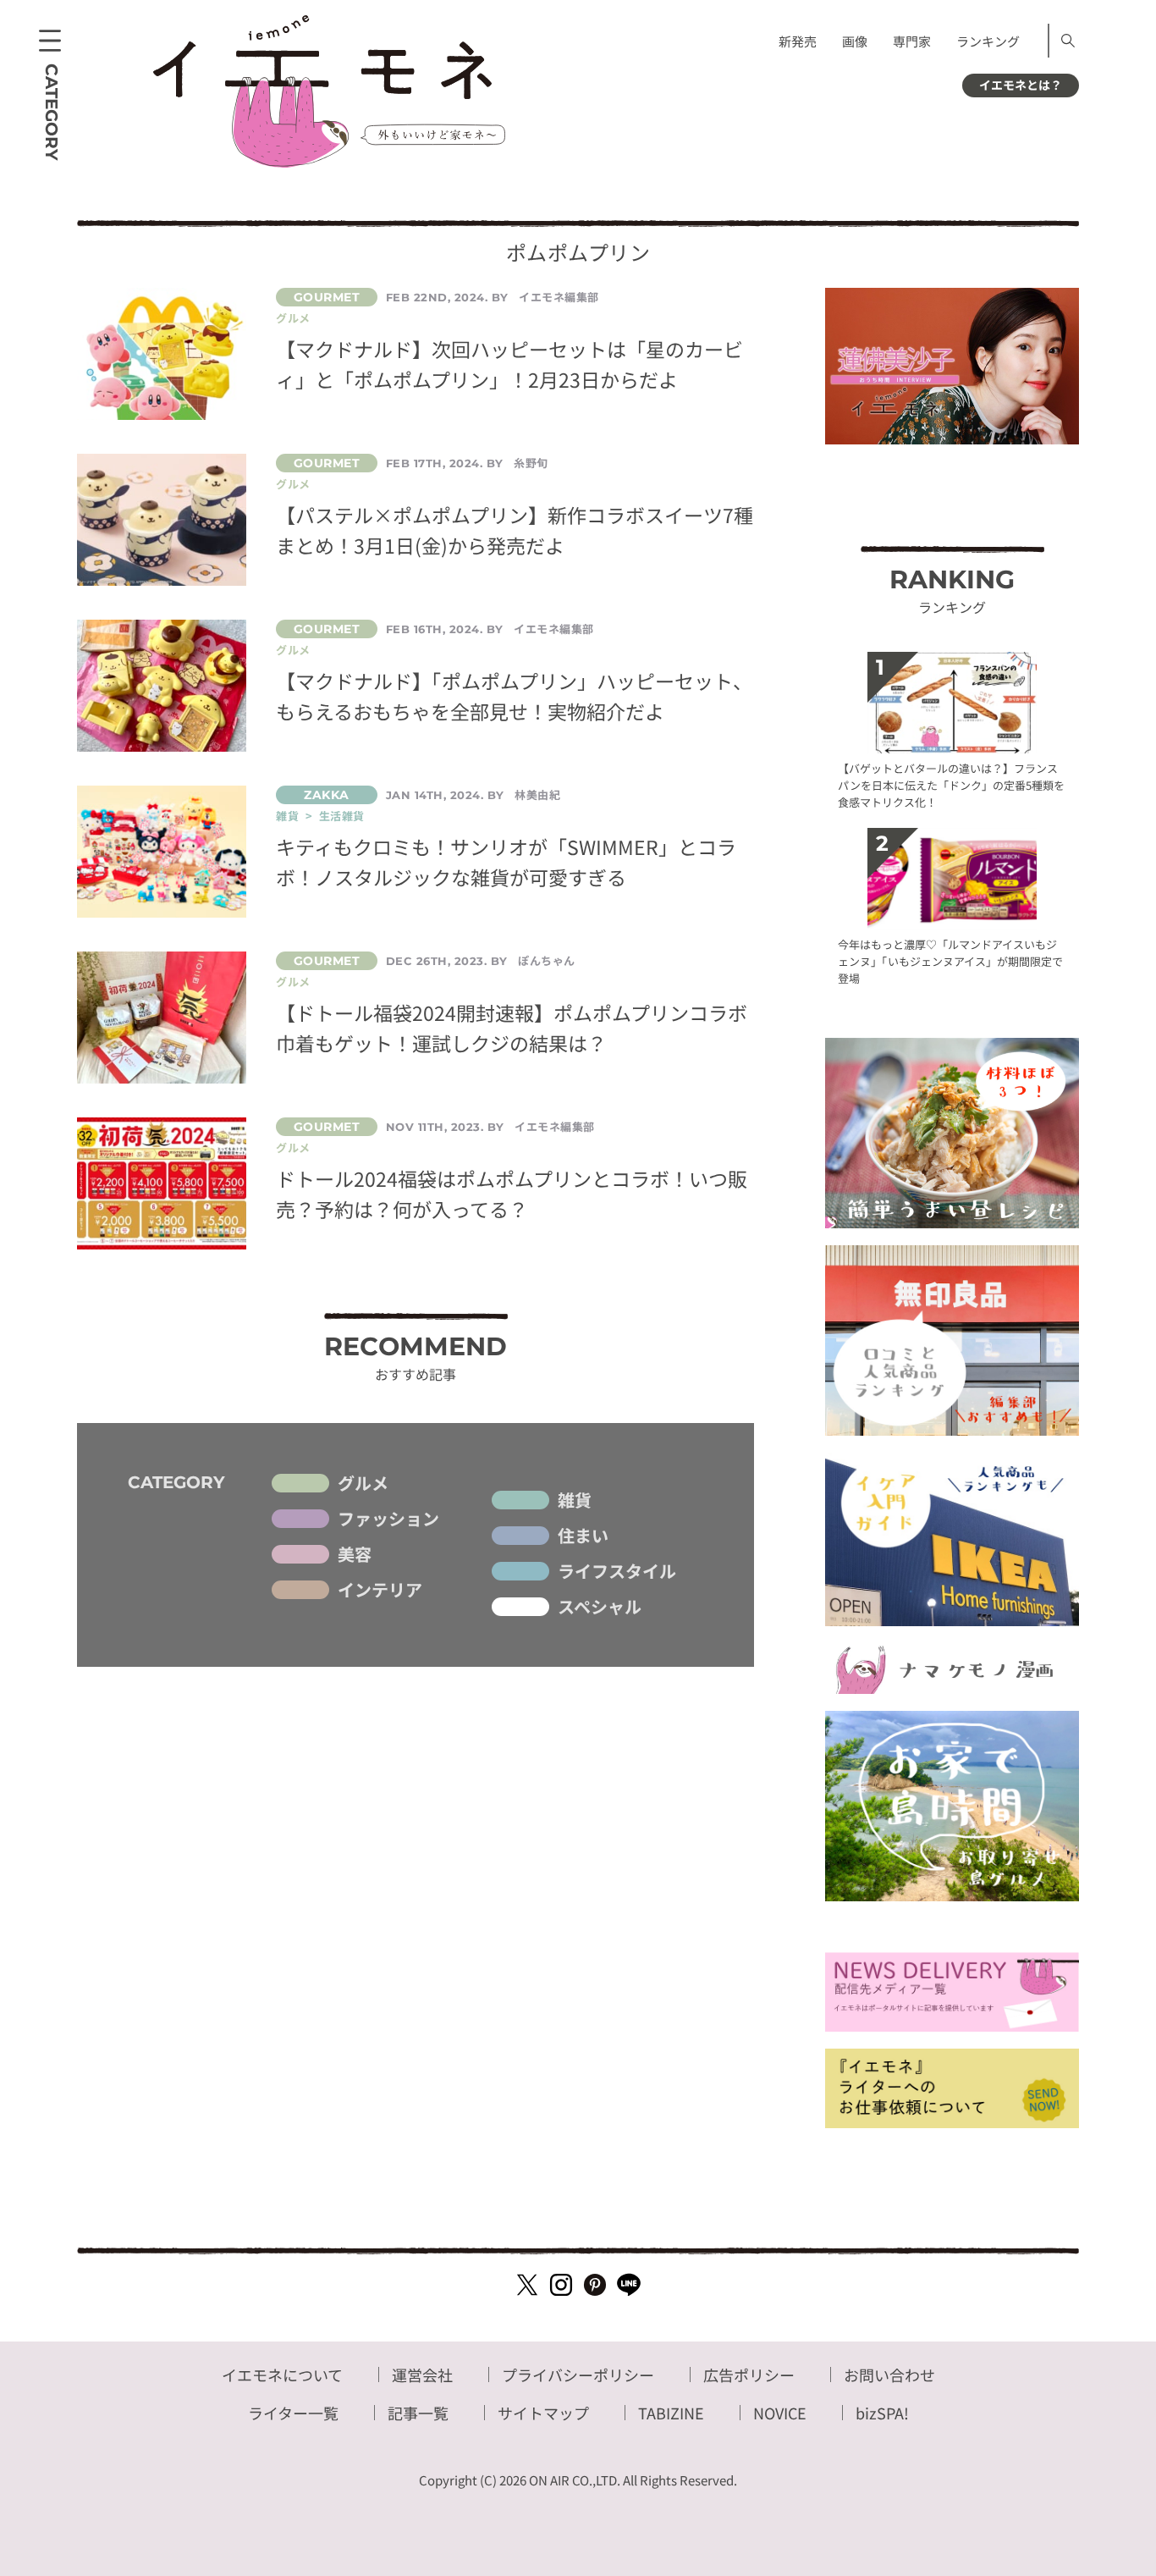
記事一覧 (418, 2413)
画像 (855, 41)
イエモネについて (282, 2375)
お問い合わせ (889, 2375)
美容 (355, 1554)
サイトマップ (543, 2413)
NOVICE (780, 2413)
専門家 (912, 41)
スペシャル (600, 1607)
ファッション (388, 1519)
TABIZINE (671, 2413)
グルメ (363, 1483)
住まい (583, 1536)
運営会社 (422, 2375)
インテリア (380, 1590)
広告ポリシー (749, 2375)
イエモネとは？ (1021, 85)
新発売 (798, 41)
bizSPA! (882, 2413)
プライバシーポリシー (578, 2375)
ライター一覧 (293, 2413)
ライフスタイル (617, 1571)
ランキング (988, 41)
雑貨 (575, 1500)
